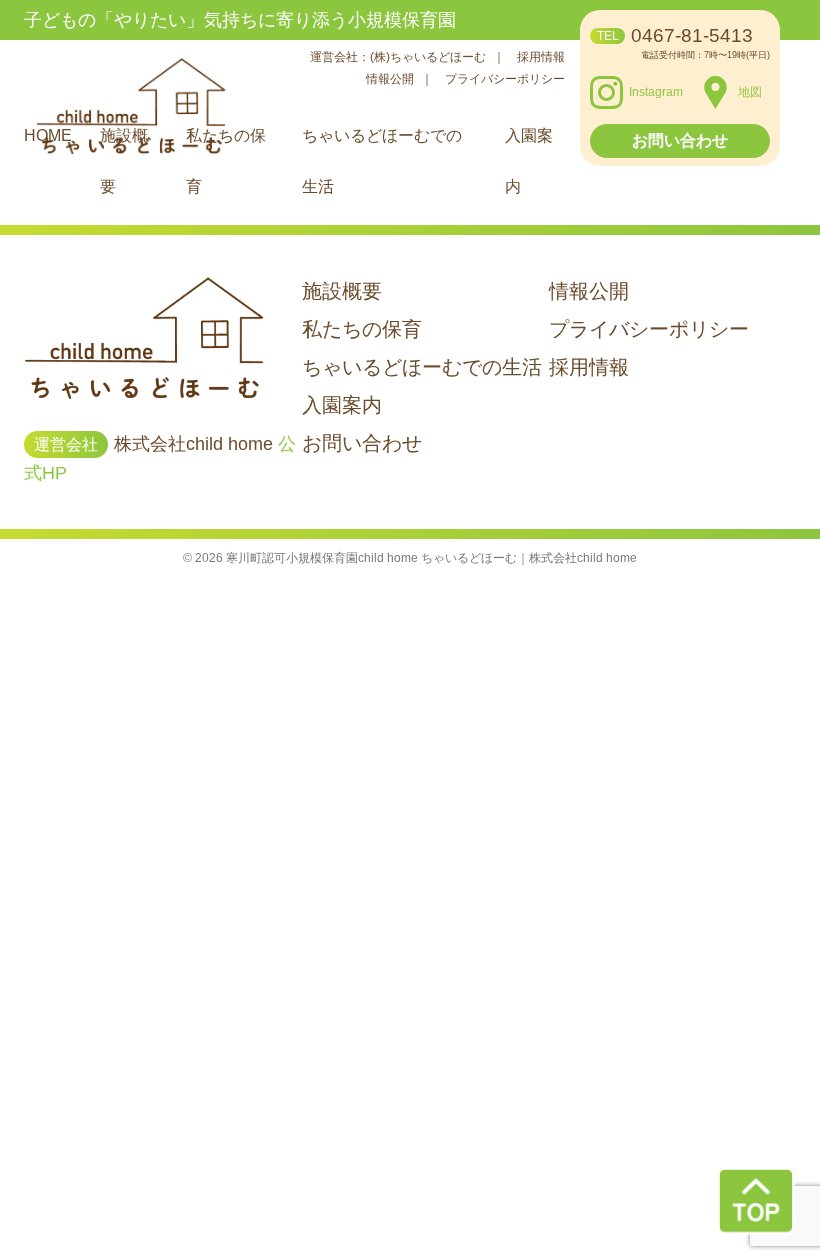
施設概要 (342, 291)
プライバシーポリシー (505, 79)
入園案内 (342, 405)
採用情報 (541, 57)
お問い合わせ (680, 140)
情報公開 (391, 79)
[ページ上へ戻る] (756, 1201)
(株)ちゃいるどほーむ (429, 57)
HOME (48, 135)
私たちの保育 (362, 329)
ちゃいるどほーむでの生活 (422, 367)
